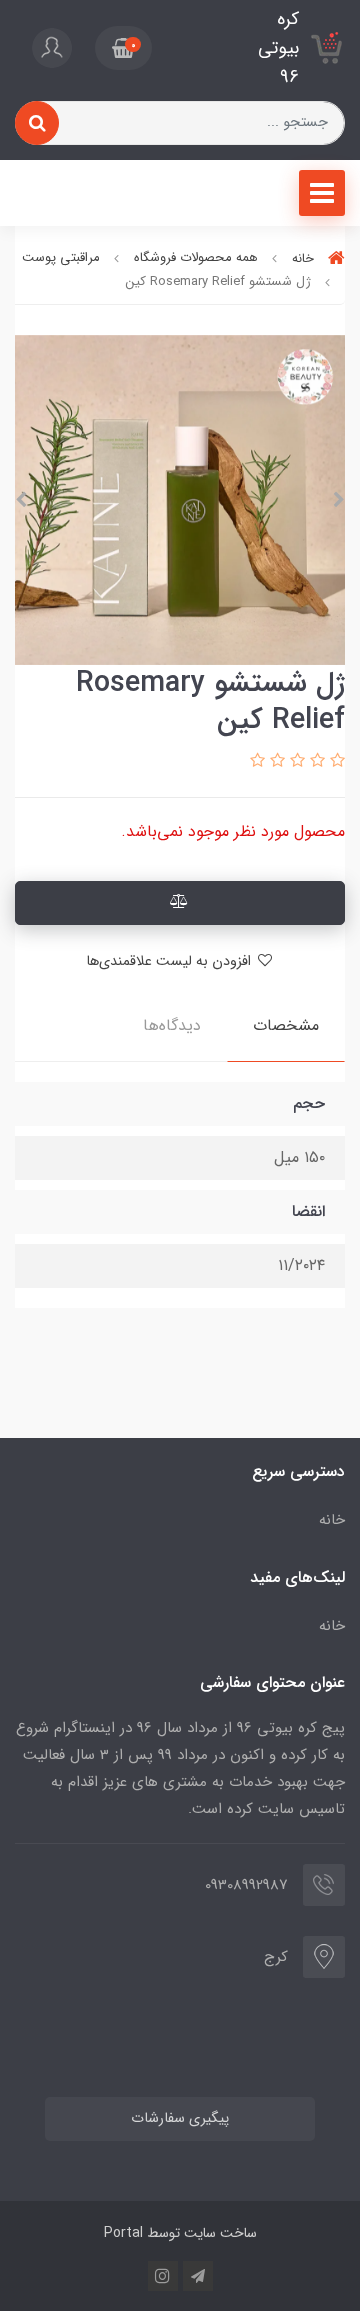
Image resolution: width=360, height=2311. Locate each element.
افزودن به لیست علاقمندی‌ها (170, 961)
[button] (123, 48)
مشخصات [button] (286, 1025)
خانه (332, 1520)
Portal (123, 2233)
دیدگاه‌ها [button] (172, 1025)
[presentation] (339, 500)
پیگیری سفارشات (180, 2118)
